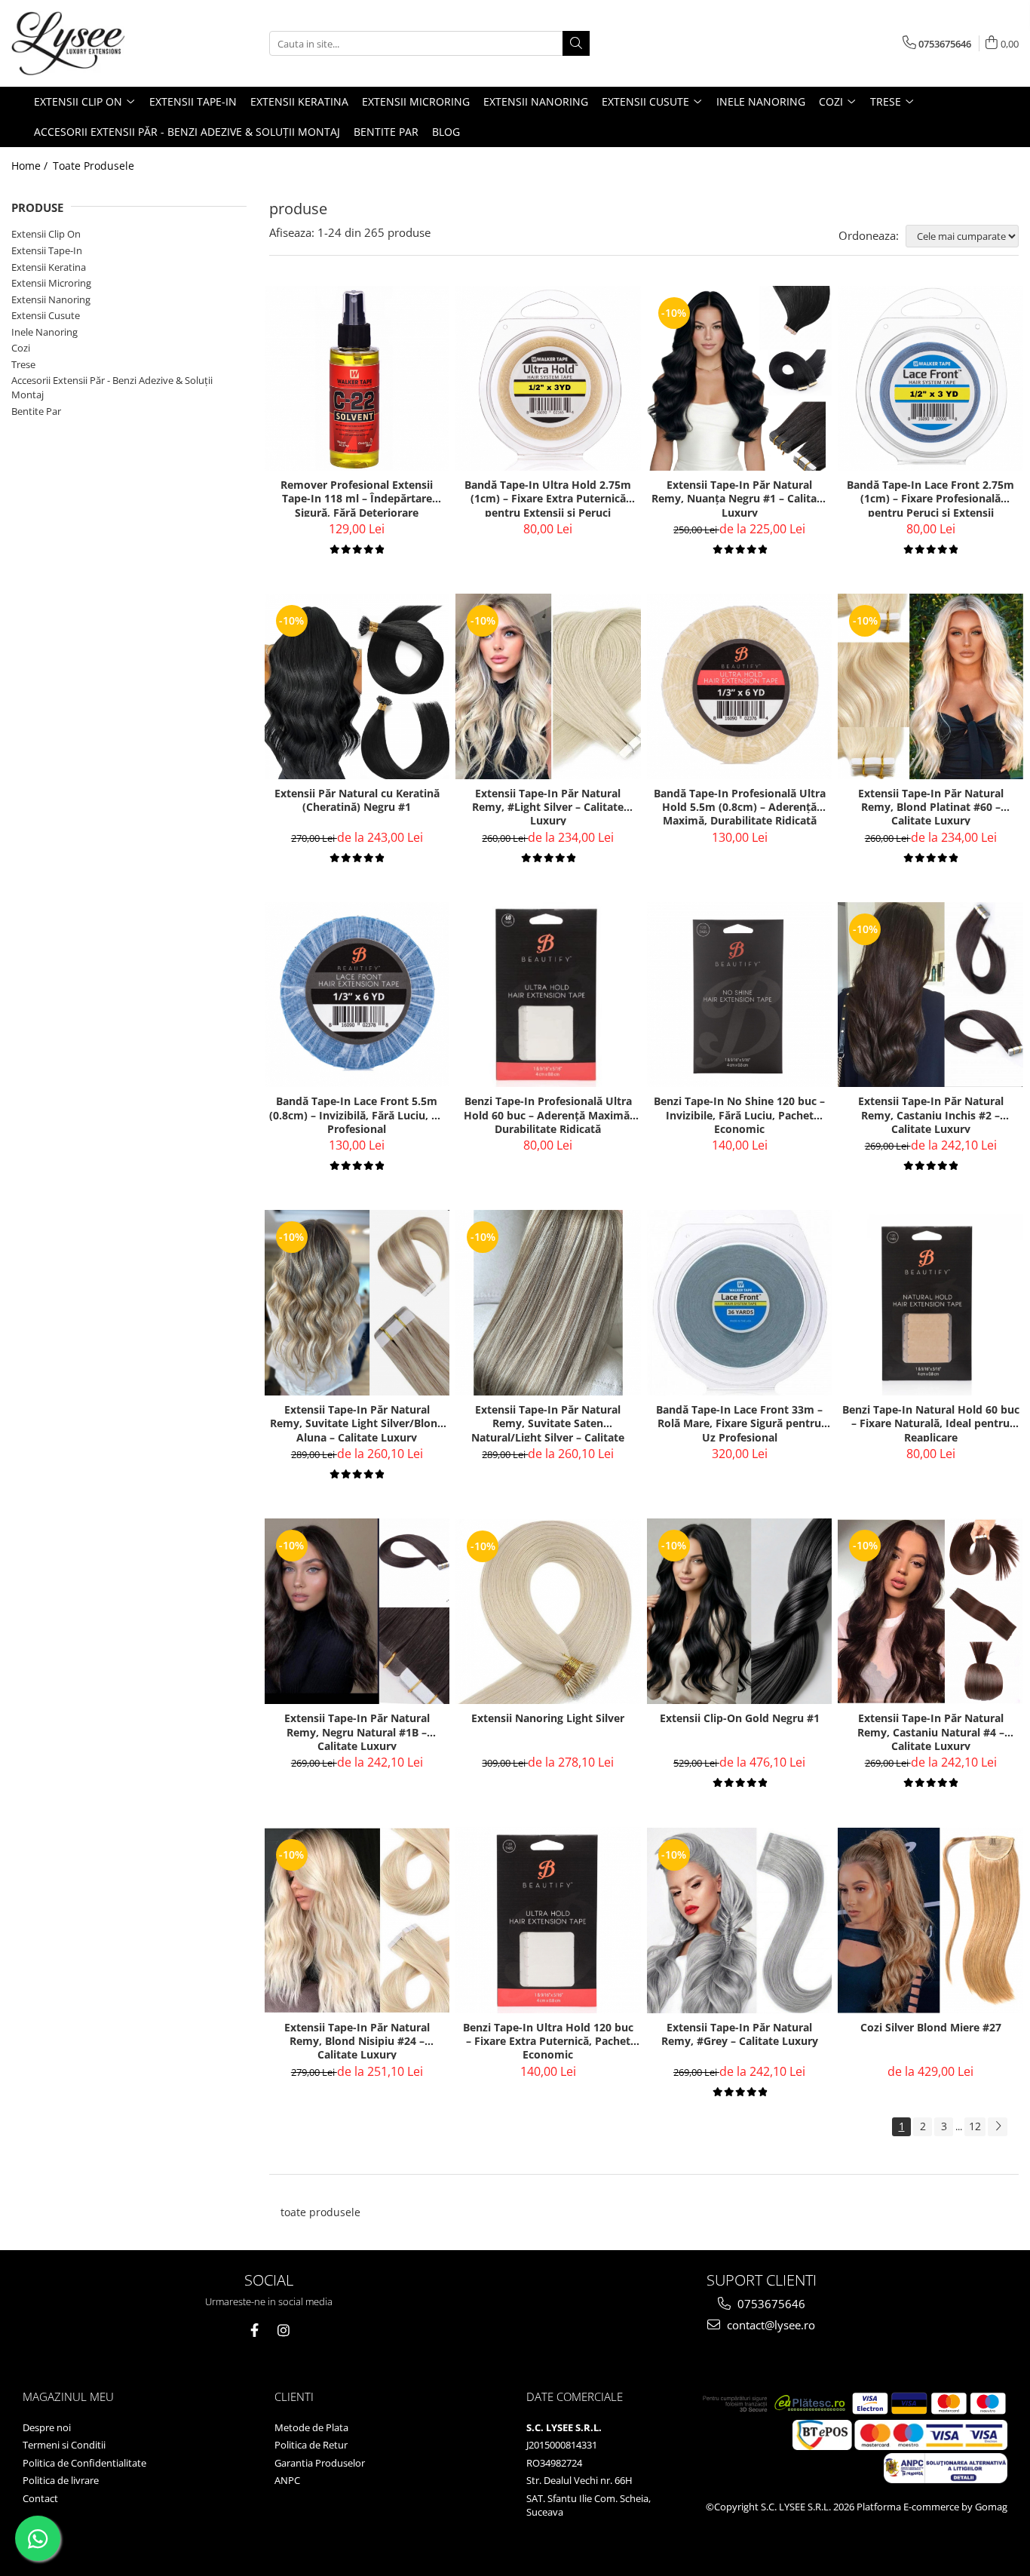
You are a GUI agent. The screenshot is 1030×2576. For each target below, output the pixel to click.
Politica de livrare (61, 2480)
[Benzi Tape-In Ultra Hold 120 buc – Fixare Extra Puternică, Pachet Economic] (548, 1920)
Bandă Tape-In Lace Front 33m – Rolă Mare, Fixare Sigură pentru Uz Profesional (739, 1422)
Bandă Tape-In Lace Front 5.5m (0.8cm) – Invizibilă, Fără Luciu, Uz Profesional (357, 1114)
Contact (40, 2498)
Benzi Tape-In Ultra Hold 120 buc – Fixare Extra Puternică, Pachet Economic (548, 2040)
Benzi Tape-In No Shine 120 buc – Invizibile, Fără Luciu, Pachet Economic (739, 1114)
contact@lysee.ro (769, 2325)
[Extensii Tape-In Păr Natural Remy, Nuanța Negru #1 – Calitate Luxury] (740, 379)
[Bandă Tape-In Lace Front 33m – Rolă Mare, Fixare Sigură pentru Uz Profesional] (740, 1303)
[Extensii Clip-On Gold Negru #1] (740, 1611)
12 (975, 2126)
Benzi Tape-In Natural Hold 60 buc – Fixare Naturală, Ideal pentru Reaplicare (931, 1422)
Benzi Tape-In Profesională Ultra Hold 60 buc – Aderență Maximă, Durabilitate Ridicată (548, 1114)
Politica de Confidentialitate (84, 2463)
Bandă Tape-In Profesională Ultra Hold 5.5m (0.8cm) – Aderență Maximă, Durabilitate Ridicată (740, 806)
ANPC (287, 2480)
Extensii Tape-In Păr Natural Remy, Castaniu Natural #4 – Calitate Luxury (931, 1731)
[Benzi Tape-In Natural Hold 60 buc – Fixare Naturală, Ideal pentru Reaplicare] (930, 1303)
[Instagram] (283, 2330)
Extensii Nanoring (51, 299)
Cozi (21, 348)
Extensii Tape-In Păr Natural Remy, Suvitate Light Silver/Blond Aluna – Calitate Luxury (357, 1422)
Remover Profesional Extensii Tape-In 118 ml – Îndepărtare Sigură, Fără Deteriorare (357, 497)
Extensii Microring (51, 283)
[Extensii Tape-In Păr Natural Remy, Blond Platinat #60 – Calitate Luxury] (930, 686)
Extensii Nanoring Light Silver (548, 1718)
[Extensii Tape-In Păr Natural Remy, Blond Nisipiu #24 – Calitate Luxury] (357, 1920)
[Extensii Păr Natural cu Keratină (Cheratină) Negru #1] (357, 686)
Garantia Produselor (320, 2463)
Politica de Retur (311, 2445)
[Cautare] (576, 43)
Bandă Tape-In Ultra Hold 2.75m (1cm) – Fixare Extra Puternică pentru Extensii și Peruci (548, 497)
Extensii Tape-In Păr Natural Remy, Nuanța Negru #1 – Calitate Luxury (739, 497)
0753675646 (770, 2304)
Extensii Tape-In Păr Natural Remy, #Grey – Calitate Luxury (740, 2034)
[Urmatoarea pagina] (998, 2127)
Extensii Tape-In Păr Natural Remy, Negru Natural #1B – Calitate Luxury (357, 1731)
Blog (446, 132)
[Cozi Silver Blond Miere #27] (930, 1920)
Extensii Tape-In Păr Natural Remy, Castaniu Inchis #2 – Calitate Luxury (931, 1114)
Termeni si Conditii (64, 2445)
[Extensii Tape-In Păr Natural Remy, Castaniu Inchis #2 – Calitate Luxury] (930, 995)
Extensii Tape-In (47, 250)
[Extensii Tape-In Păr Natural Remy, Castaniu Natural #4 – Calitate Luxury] (930, 1611)
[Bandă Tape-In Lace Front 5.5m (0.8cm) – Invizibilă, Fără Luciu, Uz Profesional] (357, 995)
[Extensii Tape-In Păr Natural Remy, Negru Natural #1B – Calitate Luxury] (357, 1611)
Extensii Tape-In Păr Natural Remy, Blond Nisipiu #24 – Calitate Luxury (357, 2040)
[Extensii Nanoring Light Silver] (548, 1612)
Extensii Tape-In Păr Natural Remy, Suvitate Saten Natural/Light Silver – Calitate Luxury (548, 1422)
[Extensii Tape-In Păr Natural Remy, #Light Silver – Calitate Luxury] (548, 686)
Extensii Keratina (49, 267)
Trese (23, 364)
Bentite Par (36, 411)
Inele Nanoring (44, 332)
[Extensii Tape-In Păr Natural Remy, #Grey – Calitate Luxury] (740, 1920)
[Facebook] (254, 2330)
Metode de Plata (311, 2427)
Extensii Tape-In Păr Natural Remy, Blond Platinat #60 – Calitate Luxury (931, 806)
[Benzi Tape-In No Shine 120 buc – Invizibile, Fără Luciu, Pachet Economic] (740, 995)
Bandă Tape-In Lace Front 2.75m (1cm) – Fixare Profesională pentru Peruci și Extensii (930, 497)
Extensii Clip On (46, 234)
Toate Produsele (93, 166)
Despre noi (47, 2427)
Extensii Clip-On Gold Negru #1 (740, 1718)
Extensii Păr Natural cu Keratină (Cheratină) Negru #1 (357, 800)
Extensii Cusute (46, 315)
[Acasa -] (87, 43)
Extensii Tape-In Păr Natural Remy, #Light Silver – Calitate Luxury (548, 806)
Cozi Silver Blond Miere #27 (931, 2028)
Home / (31, 166)
